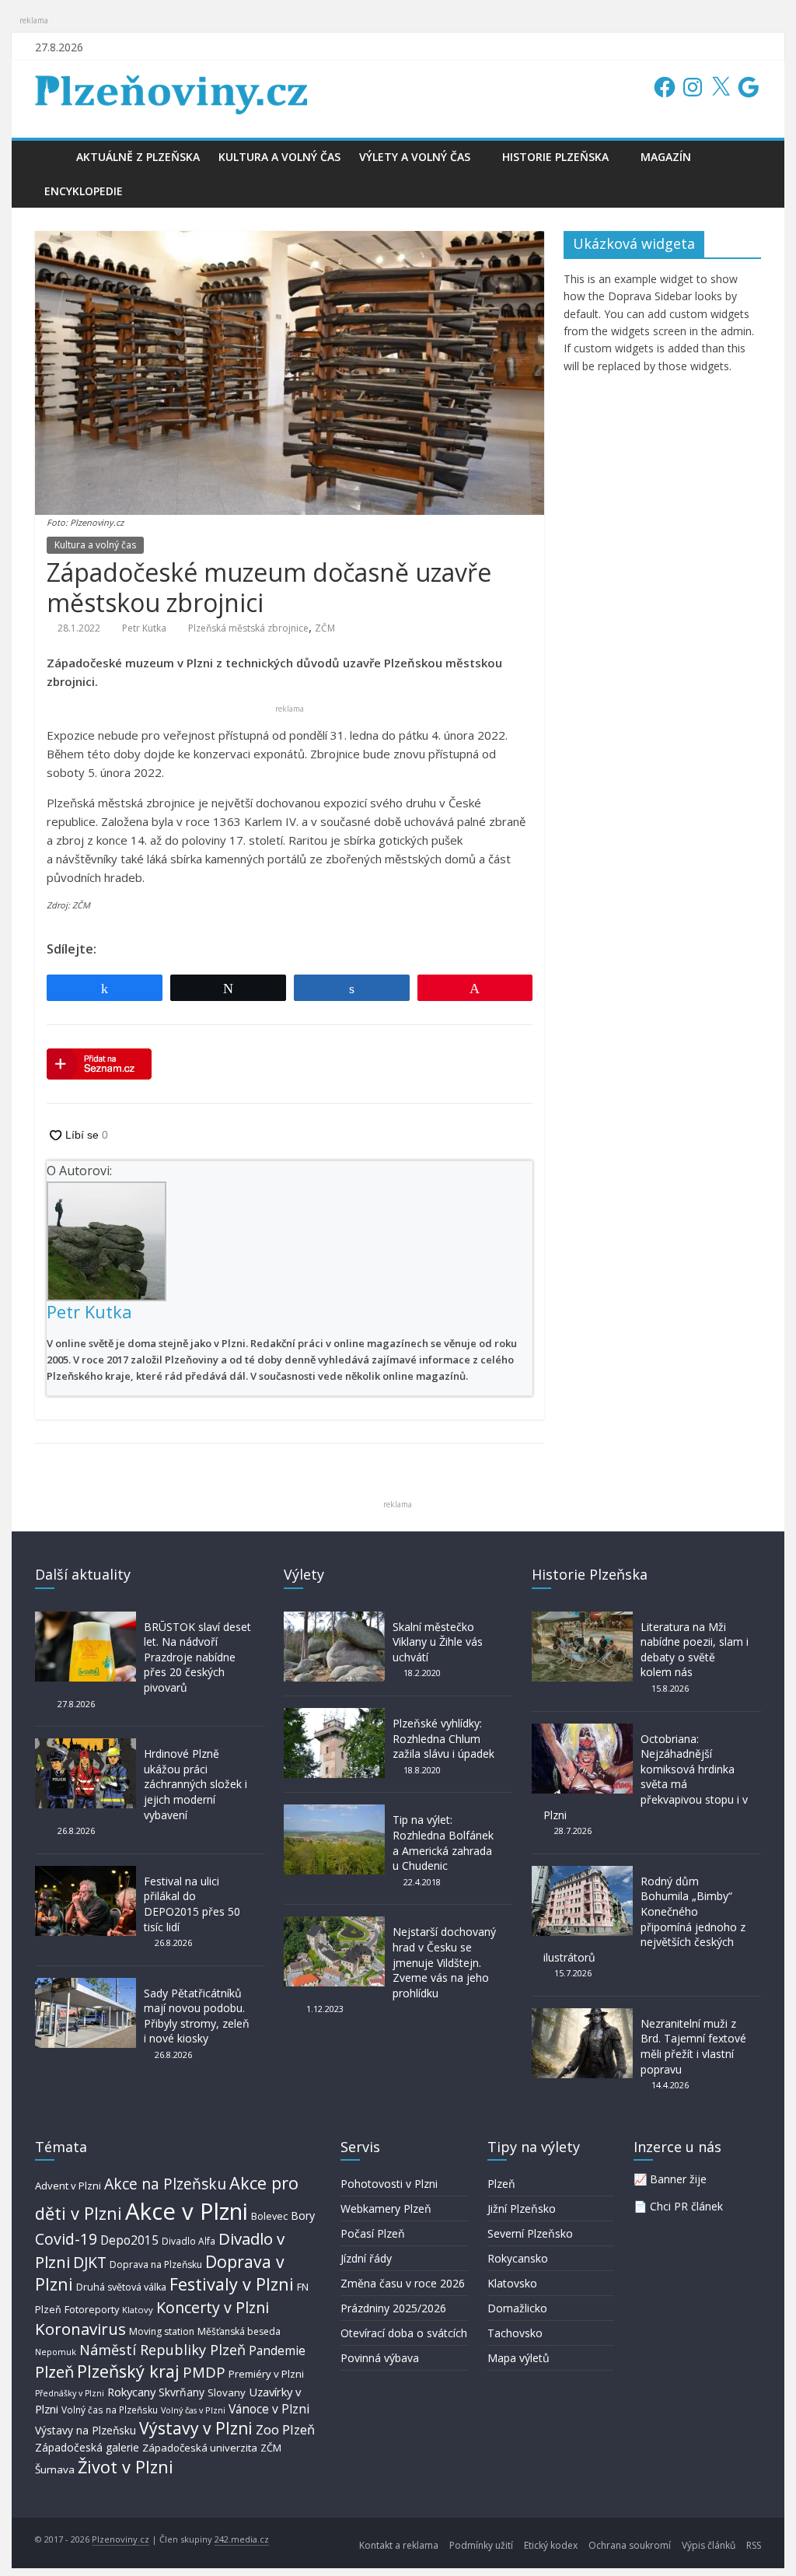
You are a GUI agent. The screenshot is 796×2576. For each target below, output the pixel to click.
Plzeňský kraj (128, 2371)
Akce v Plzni (187, 2211)
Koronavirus (80, 2329)
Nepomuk (56, 2352)
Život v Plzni (126, 2467)
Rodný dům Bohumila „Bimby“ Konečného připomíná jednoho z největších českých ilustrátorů (644, 1919)
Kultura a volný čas (279, 157)
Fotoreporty (92, 2309)
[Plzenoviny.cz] (51, 157)
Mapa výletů (518, 2358)
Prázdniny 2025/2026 (393, 2308)
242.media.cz (242, 2539)
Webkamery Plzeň (386, 2208)
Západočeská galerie (87, 2447)
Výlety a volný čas (415, 157)
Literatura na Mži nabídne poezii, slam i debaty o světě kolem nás (695, 1650)
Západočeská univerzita (200, 2448)
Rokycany (131, 2392)
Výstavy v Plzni (196, 2428)
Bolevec (269, 2216)
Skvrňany (182, 2392)
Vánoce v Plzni (269, 2409)
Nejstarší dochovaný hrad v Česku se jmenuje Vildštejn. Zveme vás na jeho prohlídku (444, 1962)
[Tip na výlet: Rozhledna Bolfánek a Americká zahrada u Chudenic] (334, 1812)
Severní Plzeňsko (530, 2233)
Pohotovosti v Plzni (389, 2184)
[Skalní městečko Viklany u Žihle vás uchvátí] (334, 1619)
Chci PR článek (686, 2206)
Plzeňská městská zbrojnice (248, 628)
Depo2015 (129, 2240)
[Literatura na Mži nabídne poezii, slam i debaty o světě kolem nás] (582, 1619)
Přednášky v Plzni (70, 2393)
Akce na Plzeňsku (165, 2184)
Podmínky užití (481, 2545)
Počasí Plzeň (373, 2233)
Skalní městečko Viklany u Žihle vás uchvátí (438, 1642)
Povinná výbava (380, 2358)
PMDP (204, 2372)
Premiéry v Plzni (266, 2374)
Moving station (162, 2331)
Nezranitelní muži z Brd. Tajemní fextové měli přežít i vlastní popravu (693, 2046)
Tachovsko (515, 2333)
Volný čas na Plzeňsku (110, 2410)
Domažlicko (517, 2308)
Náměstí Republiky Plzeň (162, 2350)
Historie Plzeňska (555, 157)
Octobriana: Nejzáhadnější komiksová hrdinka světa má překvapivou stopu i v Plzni (646, 1777)
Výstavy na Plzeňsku (86, 2430)
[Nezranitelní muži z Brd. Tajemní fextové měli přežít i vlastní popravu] (582, 2016)
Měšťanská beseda (239, 2331)
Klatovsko (512, 2283)
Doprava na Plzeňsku (156, 2264)
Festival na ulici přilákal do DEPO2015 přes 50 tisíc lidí (192, 1904)
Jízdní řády (366, 2258)
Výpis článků (709, 2545)
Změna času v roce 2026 (403, 2283)
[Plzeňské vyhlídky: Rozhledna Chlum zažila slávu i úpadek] (334, 1715)
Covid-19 (66, 2239)
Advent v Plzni (68, 2186)
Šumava (55, 2469)
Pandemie (277, 2351)
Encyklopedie (84, 191)
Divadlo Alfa (189, 2241)
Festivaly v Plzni (232, 2284)
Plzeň (54, 2371)
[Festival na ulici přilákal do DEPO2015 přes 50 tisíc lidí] (86, 1873)
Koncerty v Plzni (213, 2307)
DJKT (90, 2262)
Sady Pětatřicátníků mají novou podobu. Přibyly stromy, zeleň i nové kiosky (197, 2016)
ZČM (325, 628)
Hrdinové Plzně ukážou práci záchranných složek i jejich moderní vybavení (196, 1784)
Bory (303, 2215)
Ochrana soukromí (630, 2545)
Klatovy (138, 2310)
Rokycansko (518, 2258)
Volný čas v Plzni (193, 2410)
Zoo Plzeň (285, 2429)
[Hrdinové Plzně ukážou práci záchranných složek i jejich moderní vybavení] (86, 1746)
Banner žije (678, 2179)
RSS (754, 2545)
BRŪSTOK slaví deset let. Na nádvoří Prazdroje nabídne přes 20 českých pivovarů (197, 1657)
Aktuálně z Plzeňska (138, 157)
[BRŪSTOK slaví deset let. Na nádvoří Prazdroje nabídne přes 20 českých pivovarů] (86, 1619)
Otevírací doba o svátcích (404, 2333)
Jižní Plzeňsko (522, 2208)
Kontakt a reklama (399, 2545)
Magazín (666, 157)
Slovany (227, 2392)
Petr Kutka (144, 628)
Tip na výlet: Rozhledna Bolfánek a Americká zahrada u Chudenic (443, 1843)
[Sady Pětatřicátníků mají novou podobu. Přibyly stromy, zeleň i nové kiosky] (86, 1985)
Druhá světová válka (121, 2287)
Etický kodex (551, 2545)
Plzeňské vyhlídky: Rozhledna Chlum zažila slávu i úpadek (443, 1738)
